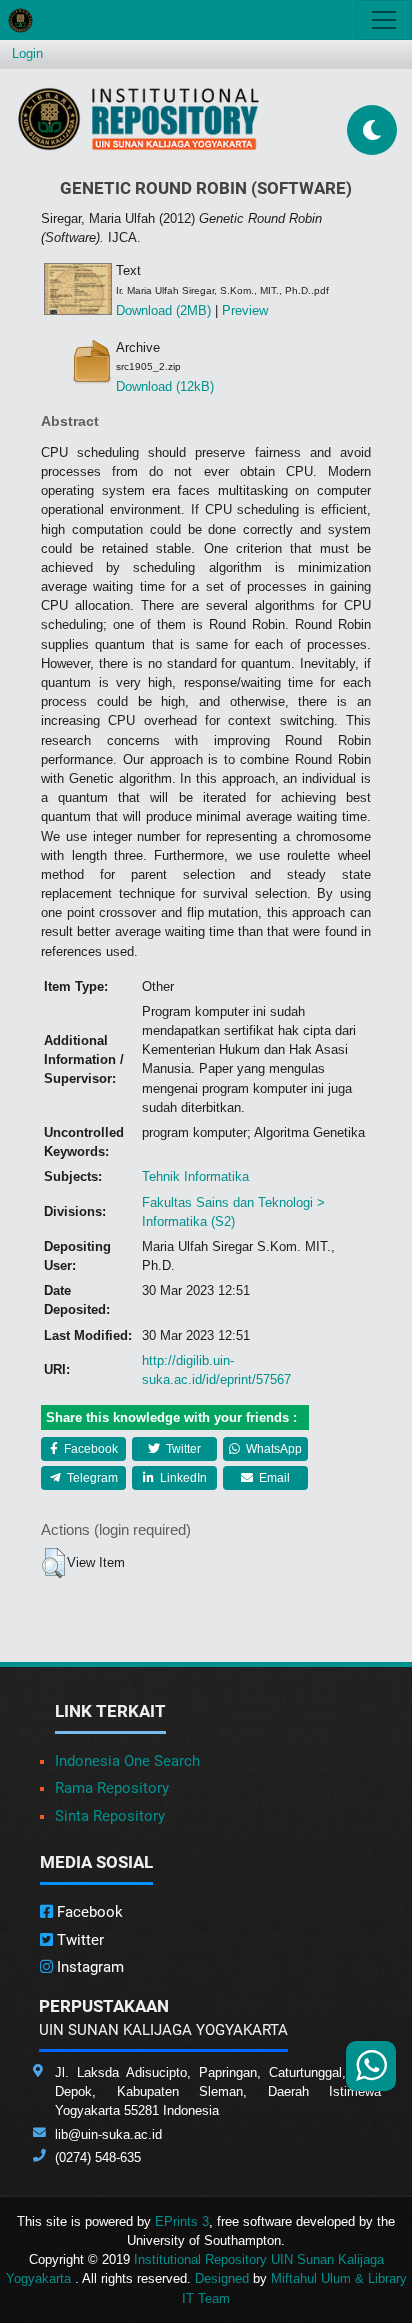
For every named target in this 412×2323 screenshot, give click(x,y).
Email (273, 1478)
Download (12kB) (165, 386)
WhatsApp (272, 1449)
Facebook (89, 1449)
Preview (245, 310)
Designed (222, 2278)
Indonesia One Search (127, 1761)
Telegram (91, 1478)
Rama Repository (112, 1788)
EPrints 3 (182, 2221)
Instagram (88, 1967)
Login (27, 53)
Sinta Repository (110, 1816)
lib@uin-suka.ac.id (108, 2134)
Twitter (182, 1449)
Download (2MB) (163, 310)
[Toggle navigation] (384, 20)
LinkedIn (182, 1478)
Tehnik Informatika (195, 1176)
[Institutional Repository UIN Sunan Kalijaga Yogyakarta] (138, 118)
